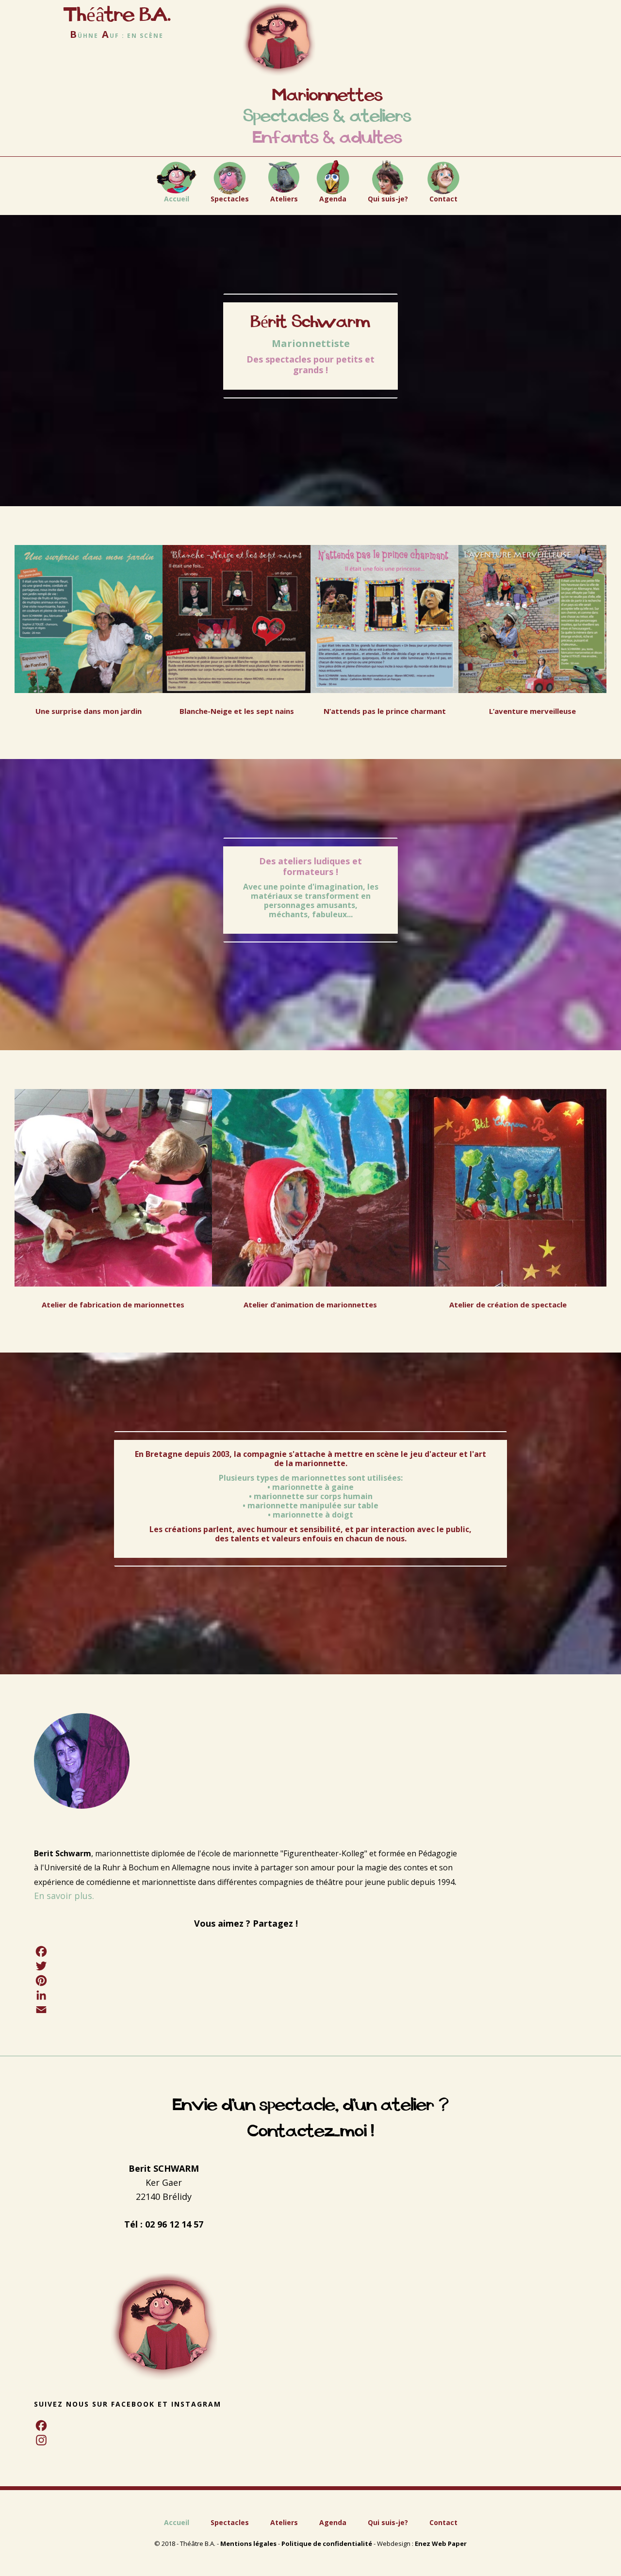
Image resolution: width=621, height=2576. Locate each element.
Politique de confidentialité (327, 2543)
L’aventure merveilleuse (532, 711)
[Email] (246, 2010)
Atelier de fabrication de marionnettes (113, 1305)
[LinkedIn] (246, 1995)
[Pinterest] (246, 1981)
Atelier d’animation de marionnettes (310, 1305)
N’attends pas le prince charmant (385, 711)
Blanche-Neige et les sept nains (237, 711)
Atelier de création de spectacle (508, 1305)
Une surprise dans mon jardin (89, 711)
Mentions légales (248, 2543)
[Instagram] (164, 2440)
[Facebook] (246, 1951)
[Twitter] (246, 1966)
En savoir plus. (64, 1896)
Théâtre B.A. (117, 15)
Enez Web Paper (441, 2543)
